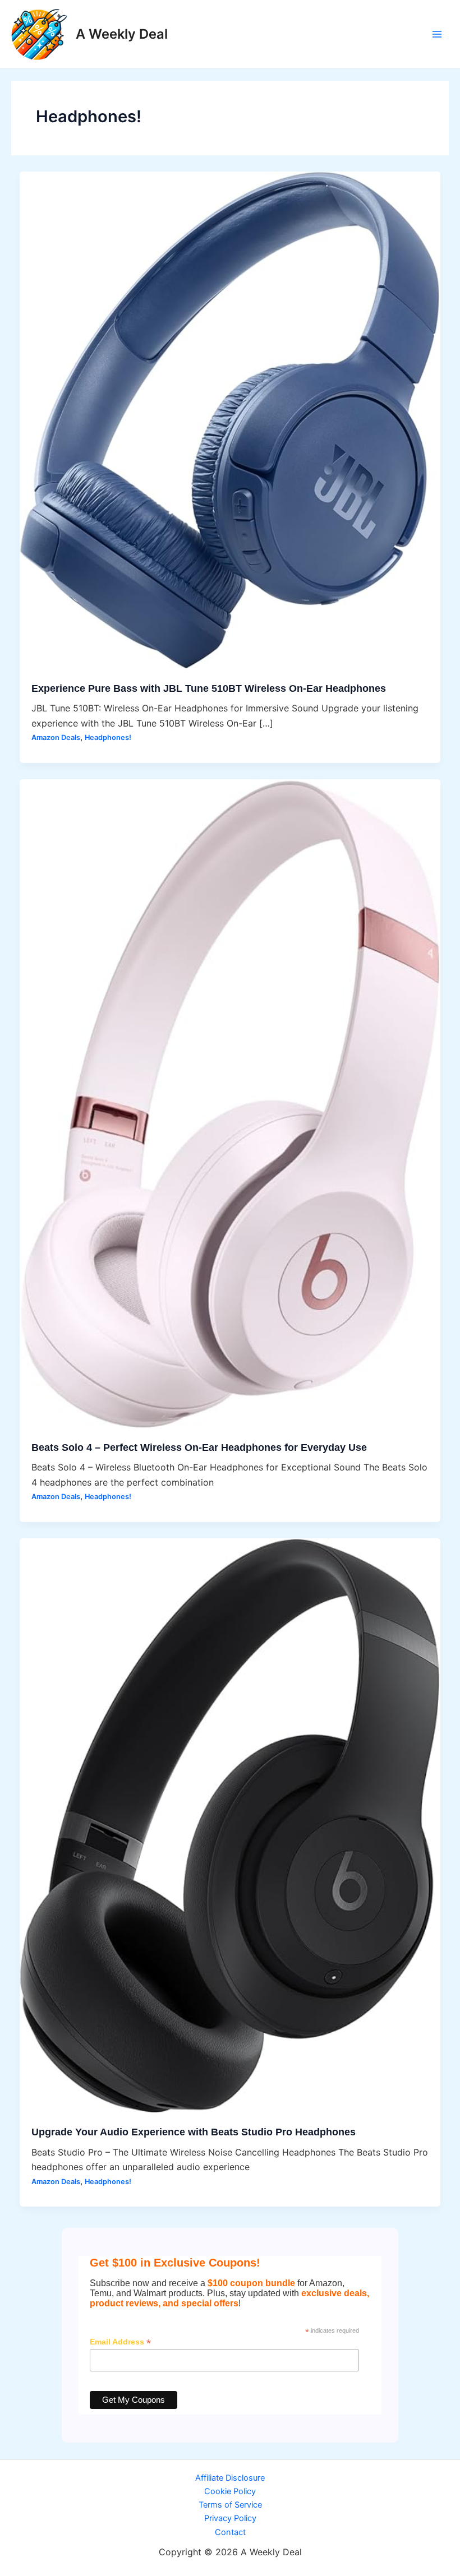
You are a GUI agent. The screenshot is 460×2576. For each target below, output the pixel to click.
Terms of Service (230, 2505)
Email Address (120, 2342)
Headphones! (108, 737)
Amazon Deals (56, 737)
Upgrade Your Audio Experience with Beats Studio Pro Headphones (194, 2132)
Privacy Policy (230, 2518)
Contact (230, 2532)
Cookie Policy (230, 2491)
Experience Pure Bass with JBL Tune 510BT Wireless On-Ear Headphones (209, 688)
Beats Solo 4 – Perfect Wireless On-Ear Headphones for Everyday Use (199, 1447)
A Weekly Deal (122, 34)
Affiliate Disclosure (230, 2478)
